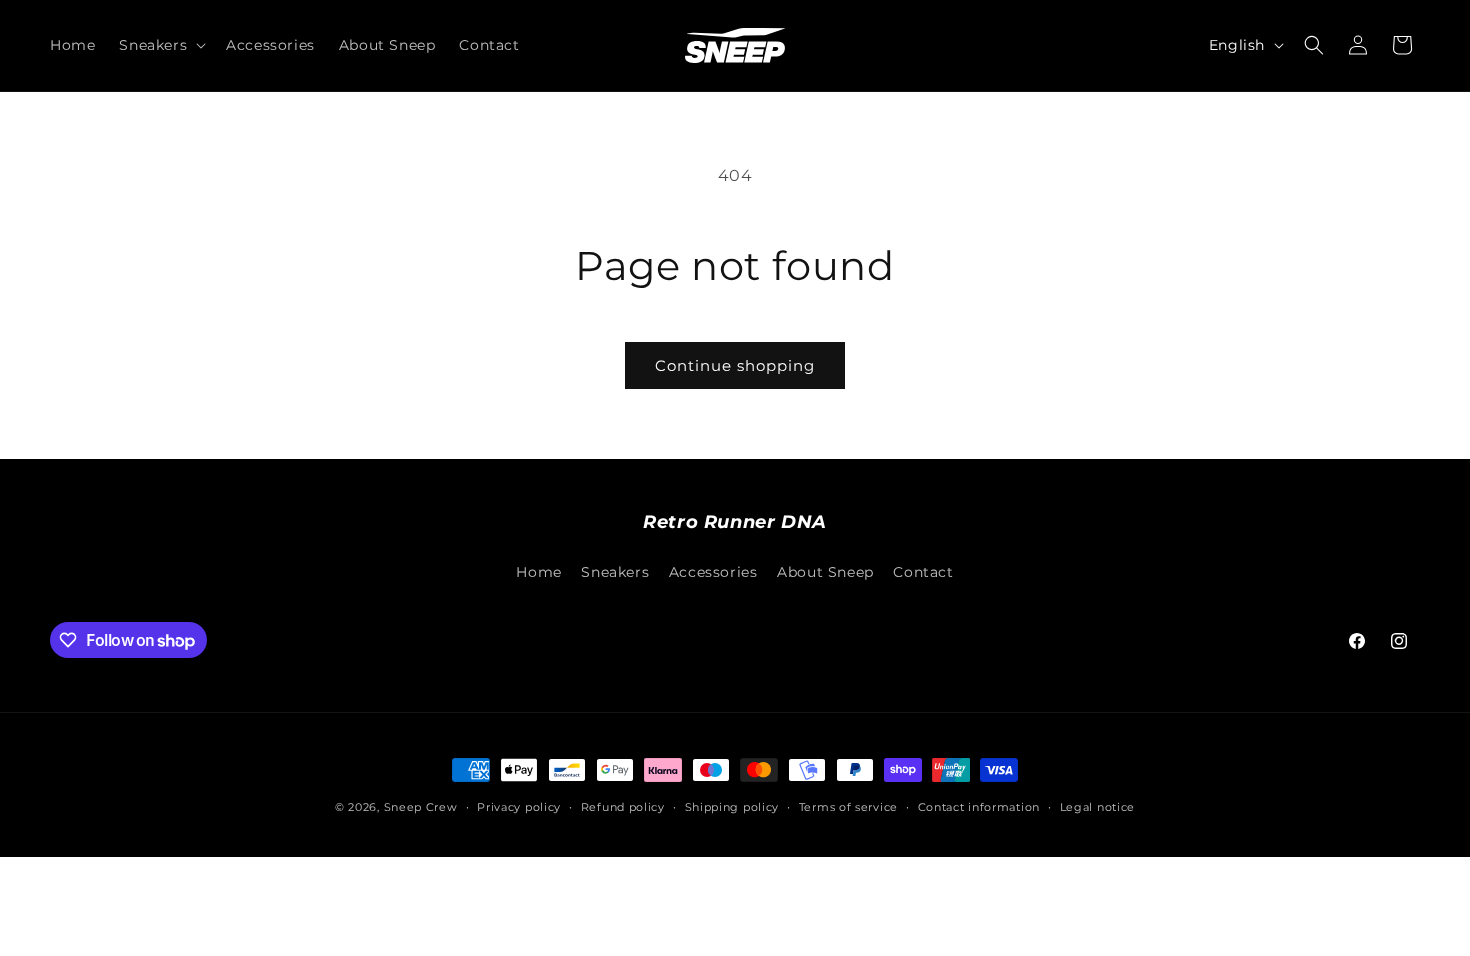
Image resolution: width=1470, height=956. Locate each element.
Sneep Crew (421, 807)
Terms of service (848, 807)
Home (538, 572)
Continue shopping (735, 365)
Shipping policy (732, 807)
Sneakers (615, 572)
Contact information (979, 807)
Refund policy (623, 807)
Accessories (713, 572)
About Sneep (825, 572)
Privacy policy (519, 807)
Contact (923, 572)
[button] (160, 45)
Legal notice (1097, 807)
